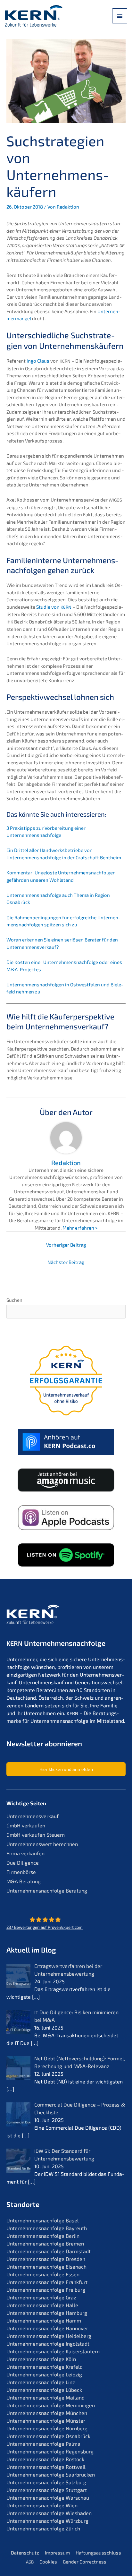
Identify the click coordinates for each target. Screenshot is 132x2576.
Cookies (48, 2562)
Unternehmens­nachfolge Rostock (45, 2459)
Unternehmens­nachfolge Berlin (43, 2236)
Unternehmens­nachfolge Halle (42, 2305)
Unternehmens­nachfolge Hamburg (47, 2313)
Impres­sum (57, 2553)
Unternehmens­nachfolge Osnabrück (48, 2436)
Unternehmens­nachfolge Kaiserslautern (53, 2351)
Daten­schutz (25, 2553)
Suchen (14, 1300)
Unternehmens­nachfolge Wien (42, 2505)
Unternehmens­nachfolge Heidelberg (49, 2336)
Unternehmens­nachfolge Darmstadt (49, 2251)
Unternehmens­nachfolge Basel (43, 2220)
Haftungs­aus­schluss (98, 2553)
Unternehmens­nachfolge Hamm (44, 2320)
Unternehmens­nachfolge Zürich (43, 2528)
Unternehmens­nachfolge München (47, 2413)
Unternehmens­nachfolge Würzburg (47, 2521)
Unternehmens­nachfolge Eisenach (46, 2267)
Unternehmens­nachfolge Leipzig (44, 2374)
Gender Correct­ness (85, 2562)
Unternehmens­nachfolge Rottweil (46, 2467)
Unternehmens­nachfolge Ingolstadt (48, 2344)
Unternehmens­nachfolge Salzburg (46, 2482)
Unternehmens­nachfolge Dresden (46, 2259)
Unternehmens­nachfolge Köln (41, 2359)
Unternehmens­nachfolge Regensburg (50, 2451)
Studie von (54, 607)
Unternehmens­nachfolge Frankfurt (47, 2282)
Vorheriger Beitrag (66, 1245)
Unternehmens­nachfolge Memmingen (51, 2405)
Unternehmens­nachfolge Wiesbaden (49, 2513)
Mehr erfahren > (80, 1228)
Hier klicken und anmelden (66, 1769)
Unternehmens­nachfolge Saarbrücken (51, 2474)
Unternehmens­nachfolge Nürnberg (47, 2428)
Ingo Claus (38, 361)
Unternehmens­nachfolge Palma (43, 2444)
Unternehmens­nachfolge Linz (41, 2382)
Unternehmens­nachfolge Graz (41, 2297)
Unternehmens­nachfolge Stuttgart (47, 2490)
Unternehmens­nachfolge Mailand (45, 2397)
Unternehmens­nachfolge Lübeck (44, 2390)
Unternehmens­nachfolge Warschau (48, 2498)
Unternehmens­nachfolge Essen (43, 2274)
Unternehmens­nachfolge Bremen (45, 2243)
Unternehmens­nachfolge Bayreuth (47, 2228)
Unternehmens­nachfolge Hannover (47, 2328)
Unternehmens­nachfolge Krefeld (45, 2367)
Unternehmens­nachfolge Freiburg (46, 2290)
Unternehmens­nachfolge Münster (46, 2421)
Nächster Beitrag (66, 1262)
